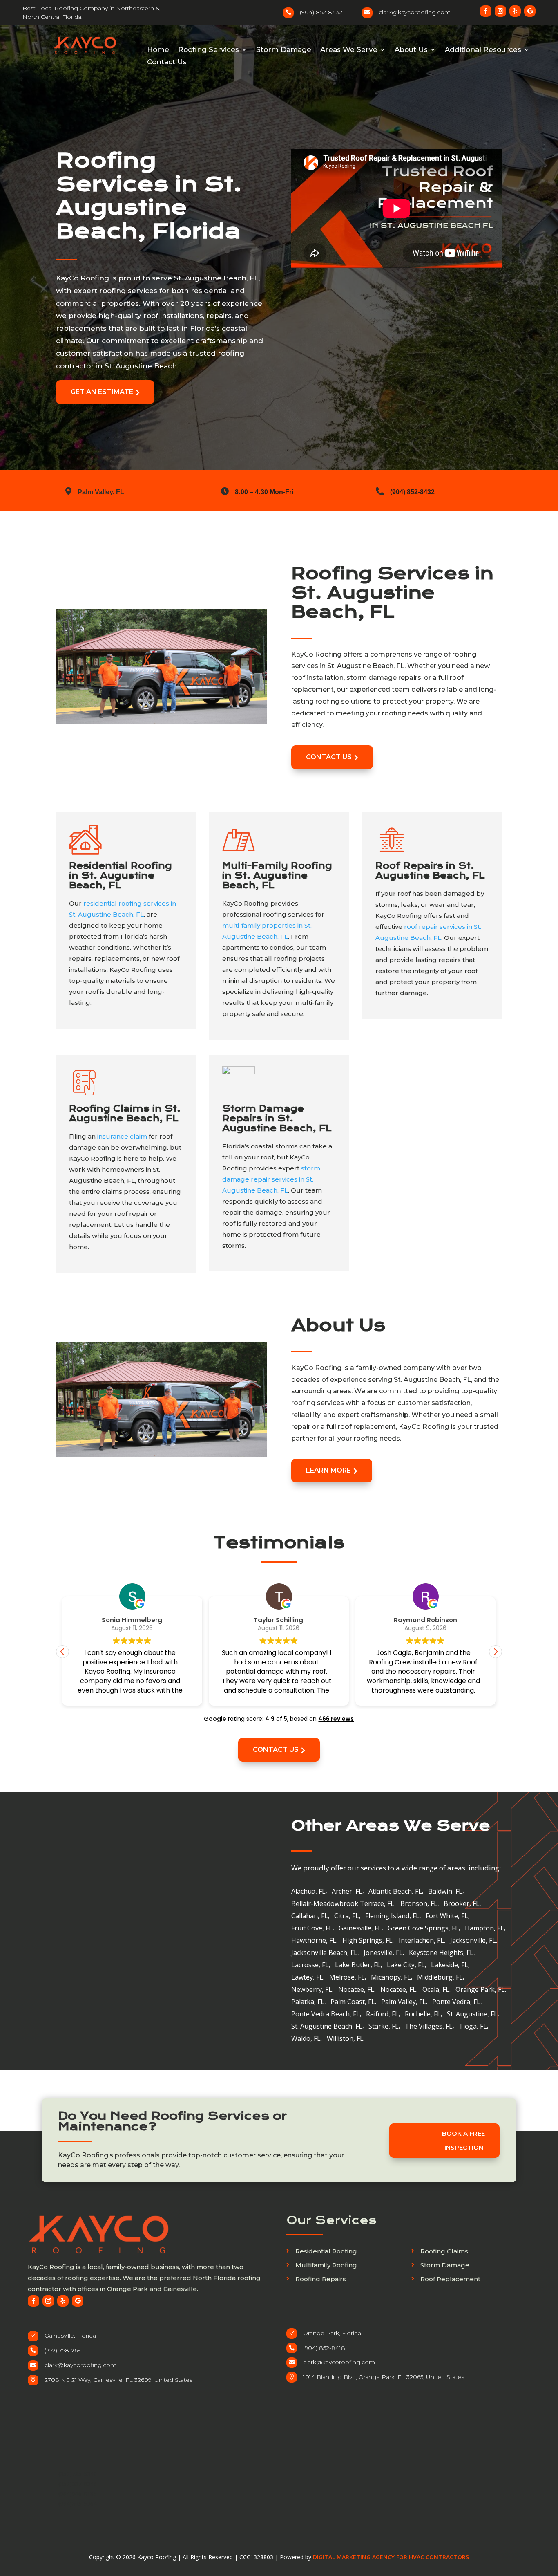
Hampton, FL (484, 1929)
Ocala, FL (436, 1990)
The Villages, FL (429, 2027)
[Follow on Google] (530, 11)
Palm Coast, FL (353, 2002)
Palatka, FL (308, 2002)
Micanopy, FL (391, 1978)
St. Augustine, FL (472, 2015)
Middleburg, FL (440, 1978)
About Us (411, 50)
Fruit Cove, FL (312, 1929)
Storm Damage (284, 50)
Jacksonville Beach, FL (324, 1953)
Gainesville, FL (360, 1929)
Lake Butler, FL (358, 1966)
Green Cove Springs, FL (423, 1929)
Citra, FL (347, 1917)
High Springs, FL (367, 1941)
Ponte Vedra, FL (456, 2002)
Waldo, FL (306, 2039)
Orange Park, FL (480, 1990)
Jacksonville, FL (473, 1941)
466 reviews (336, 1719)
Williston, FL (345, 2039)
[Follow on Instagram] (500, 11)
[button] (496, 1652)
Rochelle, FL (423, 2015)
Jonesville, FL (383, 1953)
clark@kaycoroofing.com (80, 2365)
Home (158, 50)
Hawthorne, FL (314, 1941)
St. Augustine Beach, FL (327, 2027)
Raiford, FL (382, 2015)
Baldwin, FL (445, 1892)
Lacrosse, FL (310, 1966)
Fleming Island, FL (392, 1917)
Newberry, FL (312, 1990)
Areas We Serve (349, 50)
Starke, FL (384, 2027)
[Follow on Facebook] (486, 11)
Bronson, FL (419, 1904)
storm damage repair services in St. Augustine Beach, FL (271, 1179)
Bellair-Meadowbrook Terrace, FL (343, 1904)
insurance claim (122, 1136)
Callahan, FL (310, 1917)
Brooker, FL (462, 1904)
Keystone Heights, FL (441, 1953)
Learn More (332, 1470)
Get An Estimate (105, 392)
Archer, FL (347, 1892)
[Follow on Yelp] (515, 11)
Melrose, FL (347, 1978)
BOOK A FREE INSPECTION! (464, 2140)
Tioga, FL (473, 2027)
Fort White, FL (447, 1917)
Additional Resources (483, 50)
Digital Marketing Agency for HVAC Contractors (391, 2557)
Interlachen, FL (421, 1941)
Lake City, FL (406, 1966)
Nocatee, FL (356, 1990)
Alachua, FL (308, 1892)
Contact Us (167, 62)
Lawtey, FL (307, 1978)
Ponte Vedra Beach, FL (326, 2015)
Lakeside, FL (450, 1966)
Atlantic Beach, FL (395, 1892)
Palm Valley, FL (404, 2002)
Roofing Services (209, 50)
